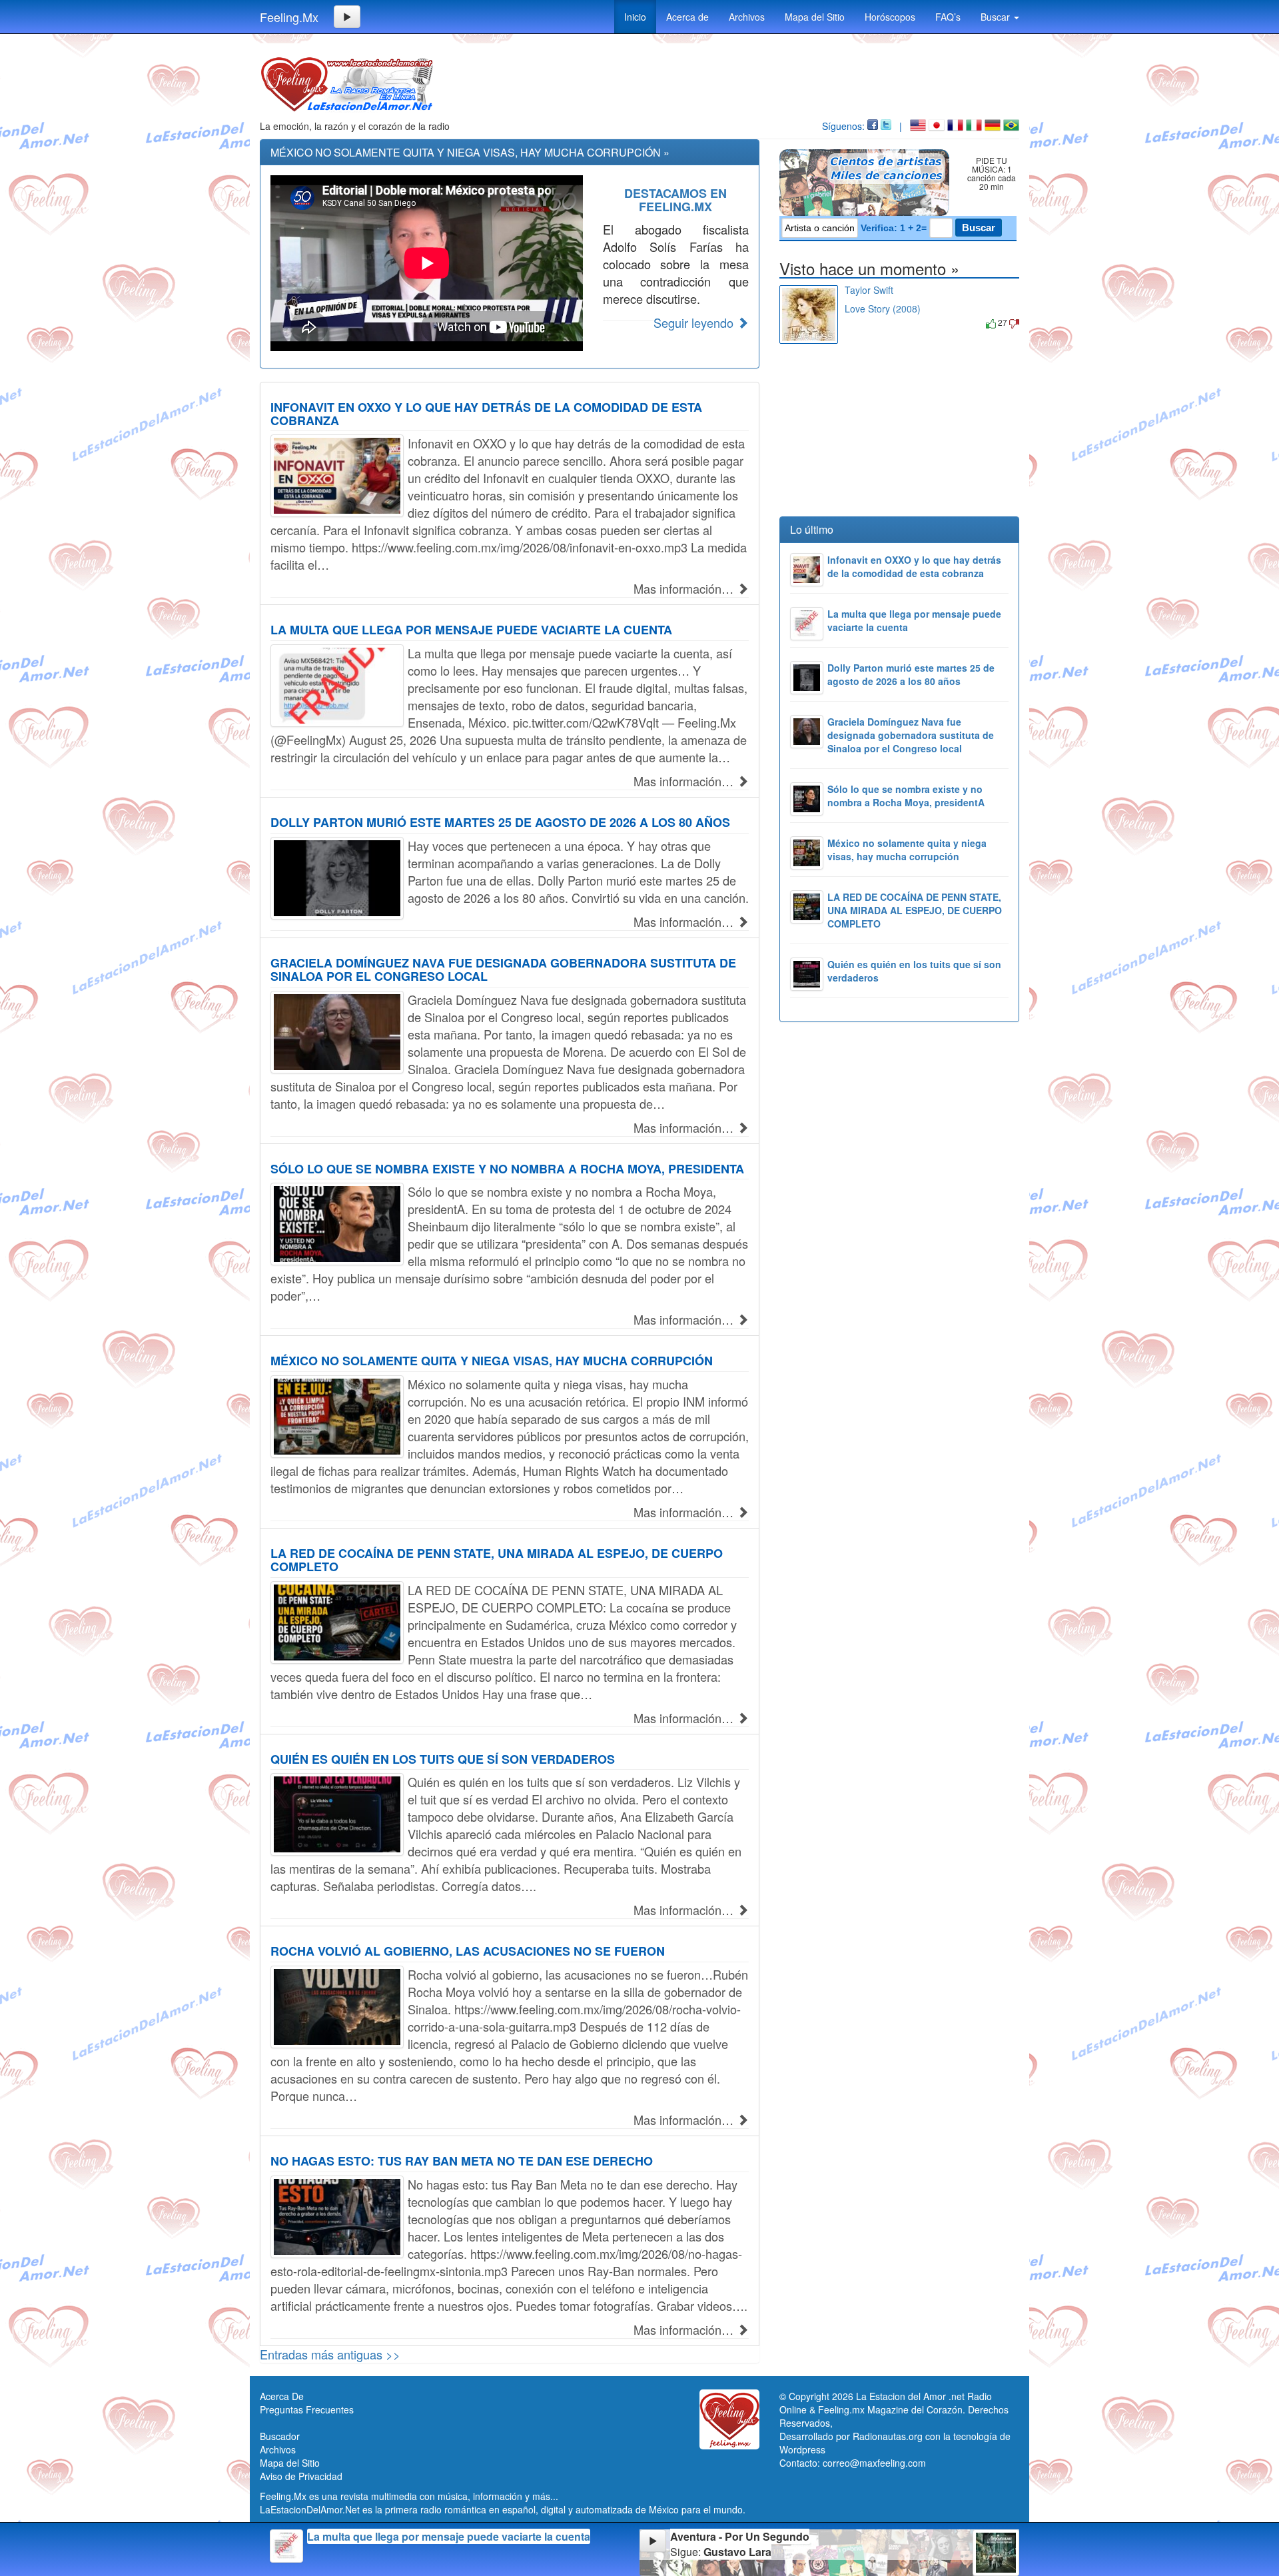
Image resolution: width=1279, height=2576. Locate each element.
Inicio (635, 17)
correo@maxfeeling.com (874, 2463)
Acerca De (282, 2396)
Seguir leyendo (695, 322)
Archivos (747, 17)
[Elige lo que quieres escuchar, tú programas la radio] (867, 183)
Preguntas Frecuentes (307, 2409)
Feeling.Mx (289, 17)
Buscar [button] (997, 17)
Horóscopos (890, 17)
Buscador (280, 2436)
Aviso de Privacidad (301, 2476)
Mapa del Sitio (815, 17)
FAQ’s (948, 17)
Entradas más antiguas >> (330, 2354)
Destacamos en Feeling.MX (675, 200)
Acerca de (687, 17)
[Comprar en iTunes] (860, 322)
